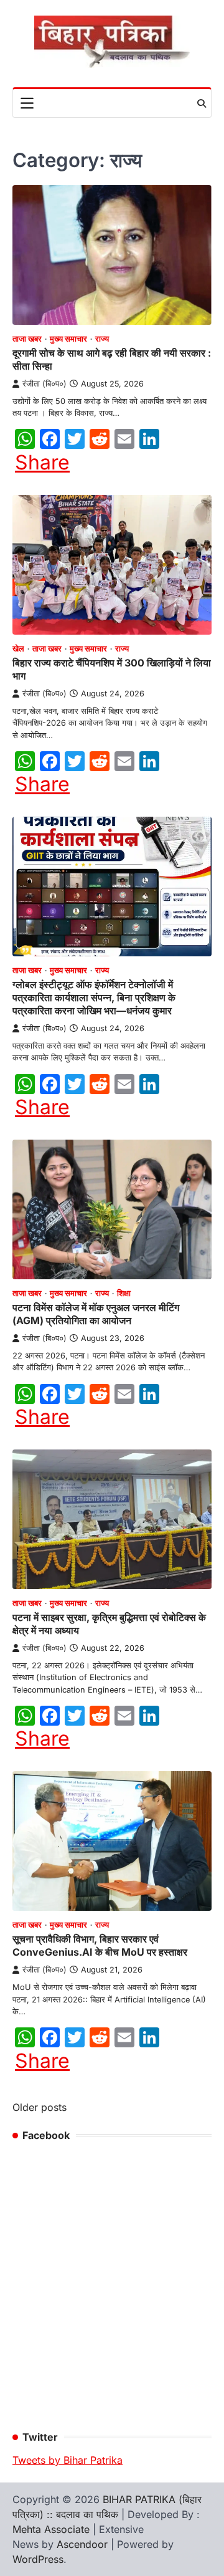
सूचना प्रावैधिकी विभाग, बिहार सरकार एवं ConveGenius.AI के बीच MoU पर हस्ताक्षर (100, 1945)
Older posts (40, 2107)
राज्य (102, 339)
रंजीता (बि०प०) (44, 384)
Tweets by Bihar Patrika (68, 2460)
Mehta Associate (53, 2529)
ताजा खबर (27, 339)
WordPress (38, 2559)
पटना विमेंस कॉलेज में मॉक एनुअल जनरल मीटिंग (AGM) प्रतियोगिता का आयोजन (96, 1314)
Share (42, 463)
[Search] (202, 103)
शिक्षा (124, 1293)
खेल (18, 649)
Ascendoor (82, 2544)
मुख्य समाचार (68, 339)
